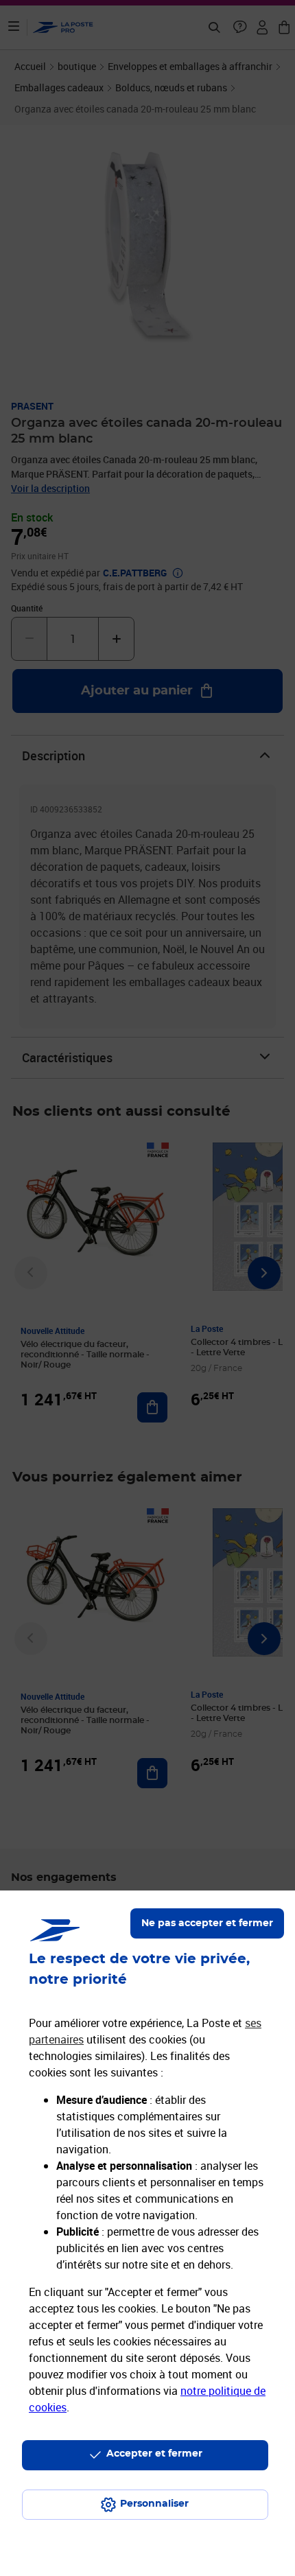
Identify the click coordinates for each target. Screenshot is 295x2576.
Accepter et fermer (154, 2454)
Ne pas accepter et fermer (207, 1923)
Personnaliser (154, 2504)
